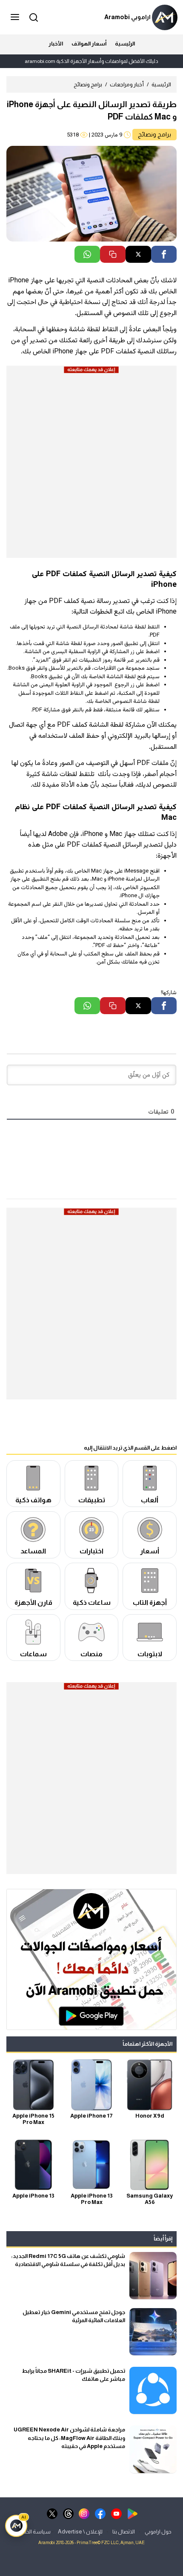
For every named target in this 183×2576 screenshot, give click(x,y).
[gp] (133, 2513)
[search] (32, 17)
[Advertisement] (91, 466)
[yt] (116, 2513)
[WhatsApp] (87, 254)
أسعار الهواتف (89, 44)
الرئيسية (125, 44)
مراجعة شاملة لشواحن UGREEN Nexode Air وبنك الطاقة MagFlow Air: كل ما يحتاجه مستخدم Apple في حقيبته (69, 2438)
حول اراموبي (158, 2531)
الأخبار (56, 44)
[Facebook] (164, 254)
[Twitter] (138, 254)
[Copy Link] (113, 254)
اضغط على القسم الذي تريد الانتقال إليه (130, 1448)
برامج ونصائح (88, 84)
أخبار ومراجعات (127, 84)
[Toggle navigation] (16, 17)
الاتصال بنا (124, 2531)
